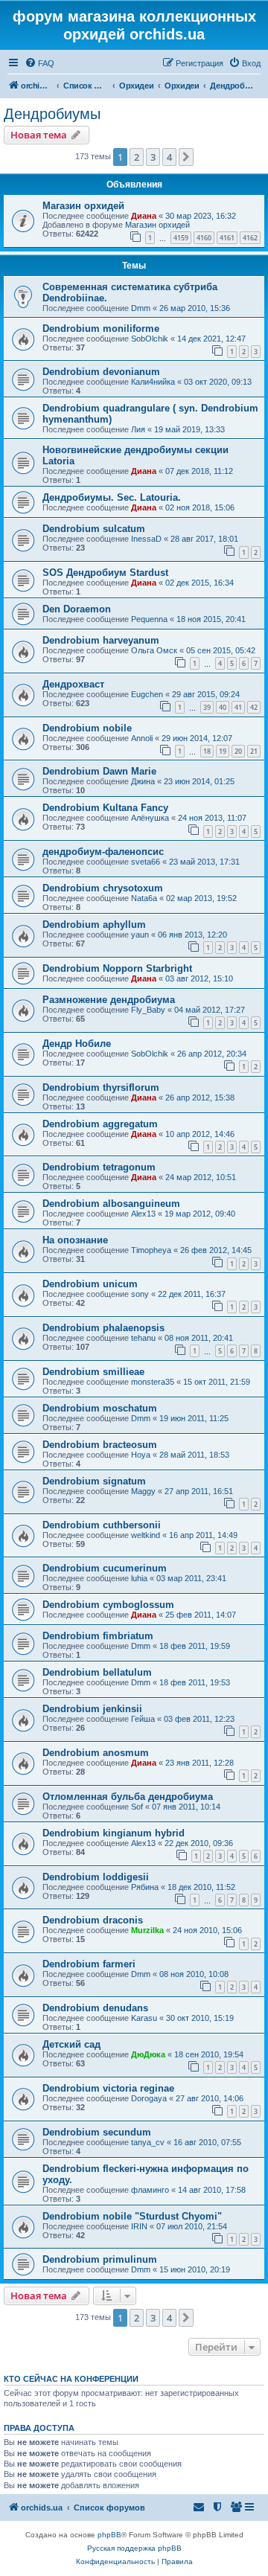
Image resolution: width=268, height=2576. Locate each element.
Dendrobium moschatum (100, 1408)
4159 (181, 238)
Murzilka (147, 1930)
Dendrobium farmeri (89, 1964)
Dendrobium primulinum (100, 2259)
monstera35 (153, 1382)
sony (140, 1294)
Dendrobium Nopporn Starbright (117, 968)
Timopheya (151, 1250)
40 (223, 707)
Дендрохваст (73, 684)
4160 (204, 238)
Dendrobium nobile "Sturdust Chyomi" (132, 2216)
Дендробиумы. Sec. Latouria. (112, 497)
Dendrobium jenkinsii (92, 1709)
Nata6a (144, 898)
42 (254, 707)
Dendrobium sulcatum (94, 529)
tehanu (143, 1338)
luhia (139, 1578)
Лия (138, 429)
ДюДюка (148, 2054)
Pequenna (149, 619)
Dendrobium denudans (95, 2008)
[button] (186, 157)
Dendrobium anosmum (96, 1753)
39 (207, 707)
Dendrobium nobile (87, 728)
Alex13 (143, 1214)
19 (223, 751)
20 (238, 751)
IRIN (139, 2226)
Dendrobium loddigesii (96, 1877)
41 (238, 707)
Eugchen (147, 694)
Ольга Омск (154, 650)
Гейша (143, 1719)
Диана (144, 216)
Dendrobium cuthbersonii (102, 1525)
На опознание (75, 1240)
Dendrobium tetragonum (99, 1167)
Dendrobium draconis (93, 1920)
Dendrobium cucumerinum (105, 1568)
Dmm (141, 308)
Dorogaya (149, 2098)
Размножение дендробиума (109, 1000)
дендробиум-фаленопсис (103, 852)
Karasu (144, 2018)
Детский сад (71, 2044)
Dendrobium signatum (94, 1481)
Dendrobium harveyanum (101, 640)
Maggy (143, 1491)
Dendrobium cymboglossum (108, 1605)
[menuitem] (39, 63)
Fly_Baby (148, 1010)
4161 (227, 238)
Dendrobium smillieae (93, 1372)
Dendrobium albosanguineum (111, 1204)
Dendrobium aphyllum (94, 925)
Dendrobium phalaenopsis (103, 1328)
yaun (140, 935)
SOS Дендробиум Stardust (105, 573)
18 (207, 751)
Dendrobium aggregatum (100, 1124)
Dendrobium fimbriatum (98, 1636)
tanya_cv (148, 2142)
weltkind (146, 1535)
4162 (250, 238)
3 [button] (153, 157)
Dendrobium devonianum (101, 372)
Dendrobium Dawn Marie (99, 771)
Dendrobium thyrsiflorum (101, 1087)
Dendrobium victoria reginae (108, 2088)
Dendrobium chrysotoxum (103, 888)
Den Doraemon (77, 609)
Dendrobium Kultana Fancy (105, 808)
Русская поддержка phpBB (134, 2548)
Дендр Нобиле (77, 1044)
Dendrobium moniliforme (101, 329)
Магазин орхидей (83, 206)
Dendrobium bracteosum (100, 1445)
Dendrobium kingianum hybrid (114, 1833)
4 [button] (169, 157)
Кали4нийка (153, 382)
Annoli (142, 738)
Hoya (141, 1455)
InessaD (146, 539)
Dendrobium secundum (97, 2132)
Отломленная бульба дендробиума (128, 1797)
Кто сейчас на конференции (71, 2379)
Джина (143, 781)
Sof (137, 1807)
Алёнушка (150, 818)
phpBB (109, 2535)
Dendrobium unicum (90, 1284)
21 (254, 751)
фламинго (150, 2190)
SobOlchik (150, 339)
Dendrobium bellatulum (97, 1672)
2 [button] (137, 157)
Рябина (145, 1887)
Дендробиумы (52, 114)
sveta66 (146, 862)
